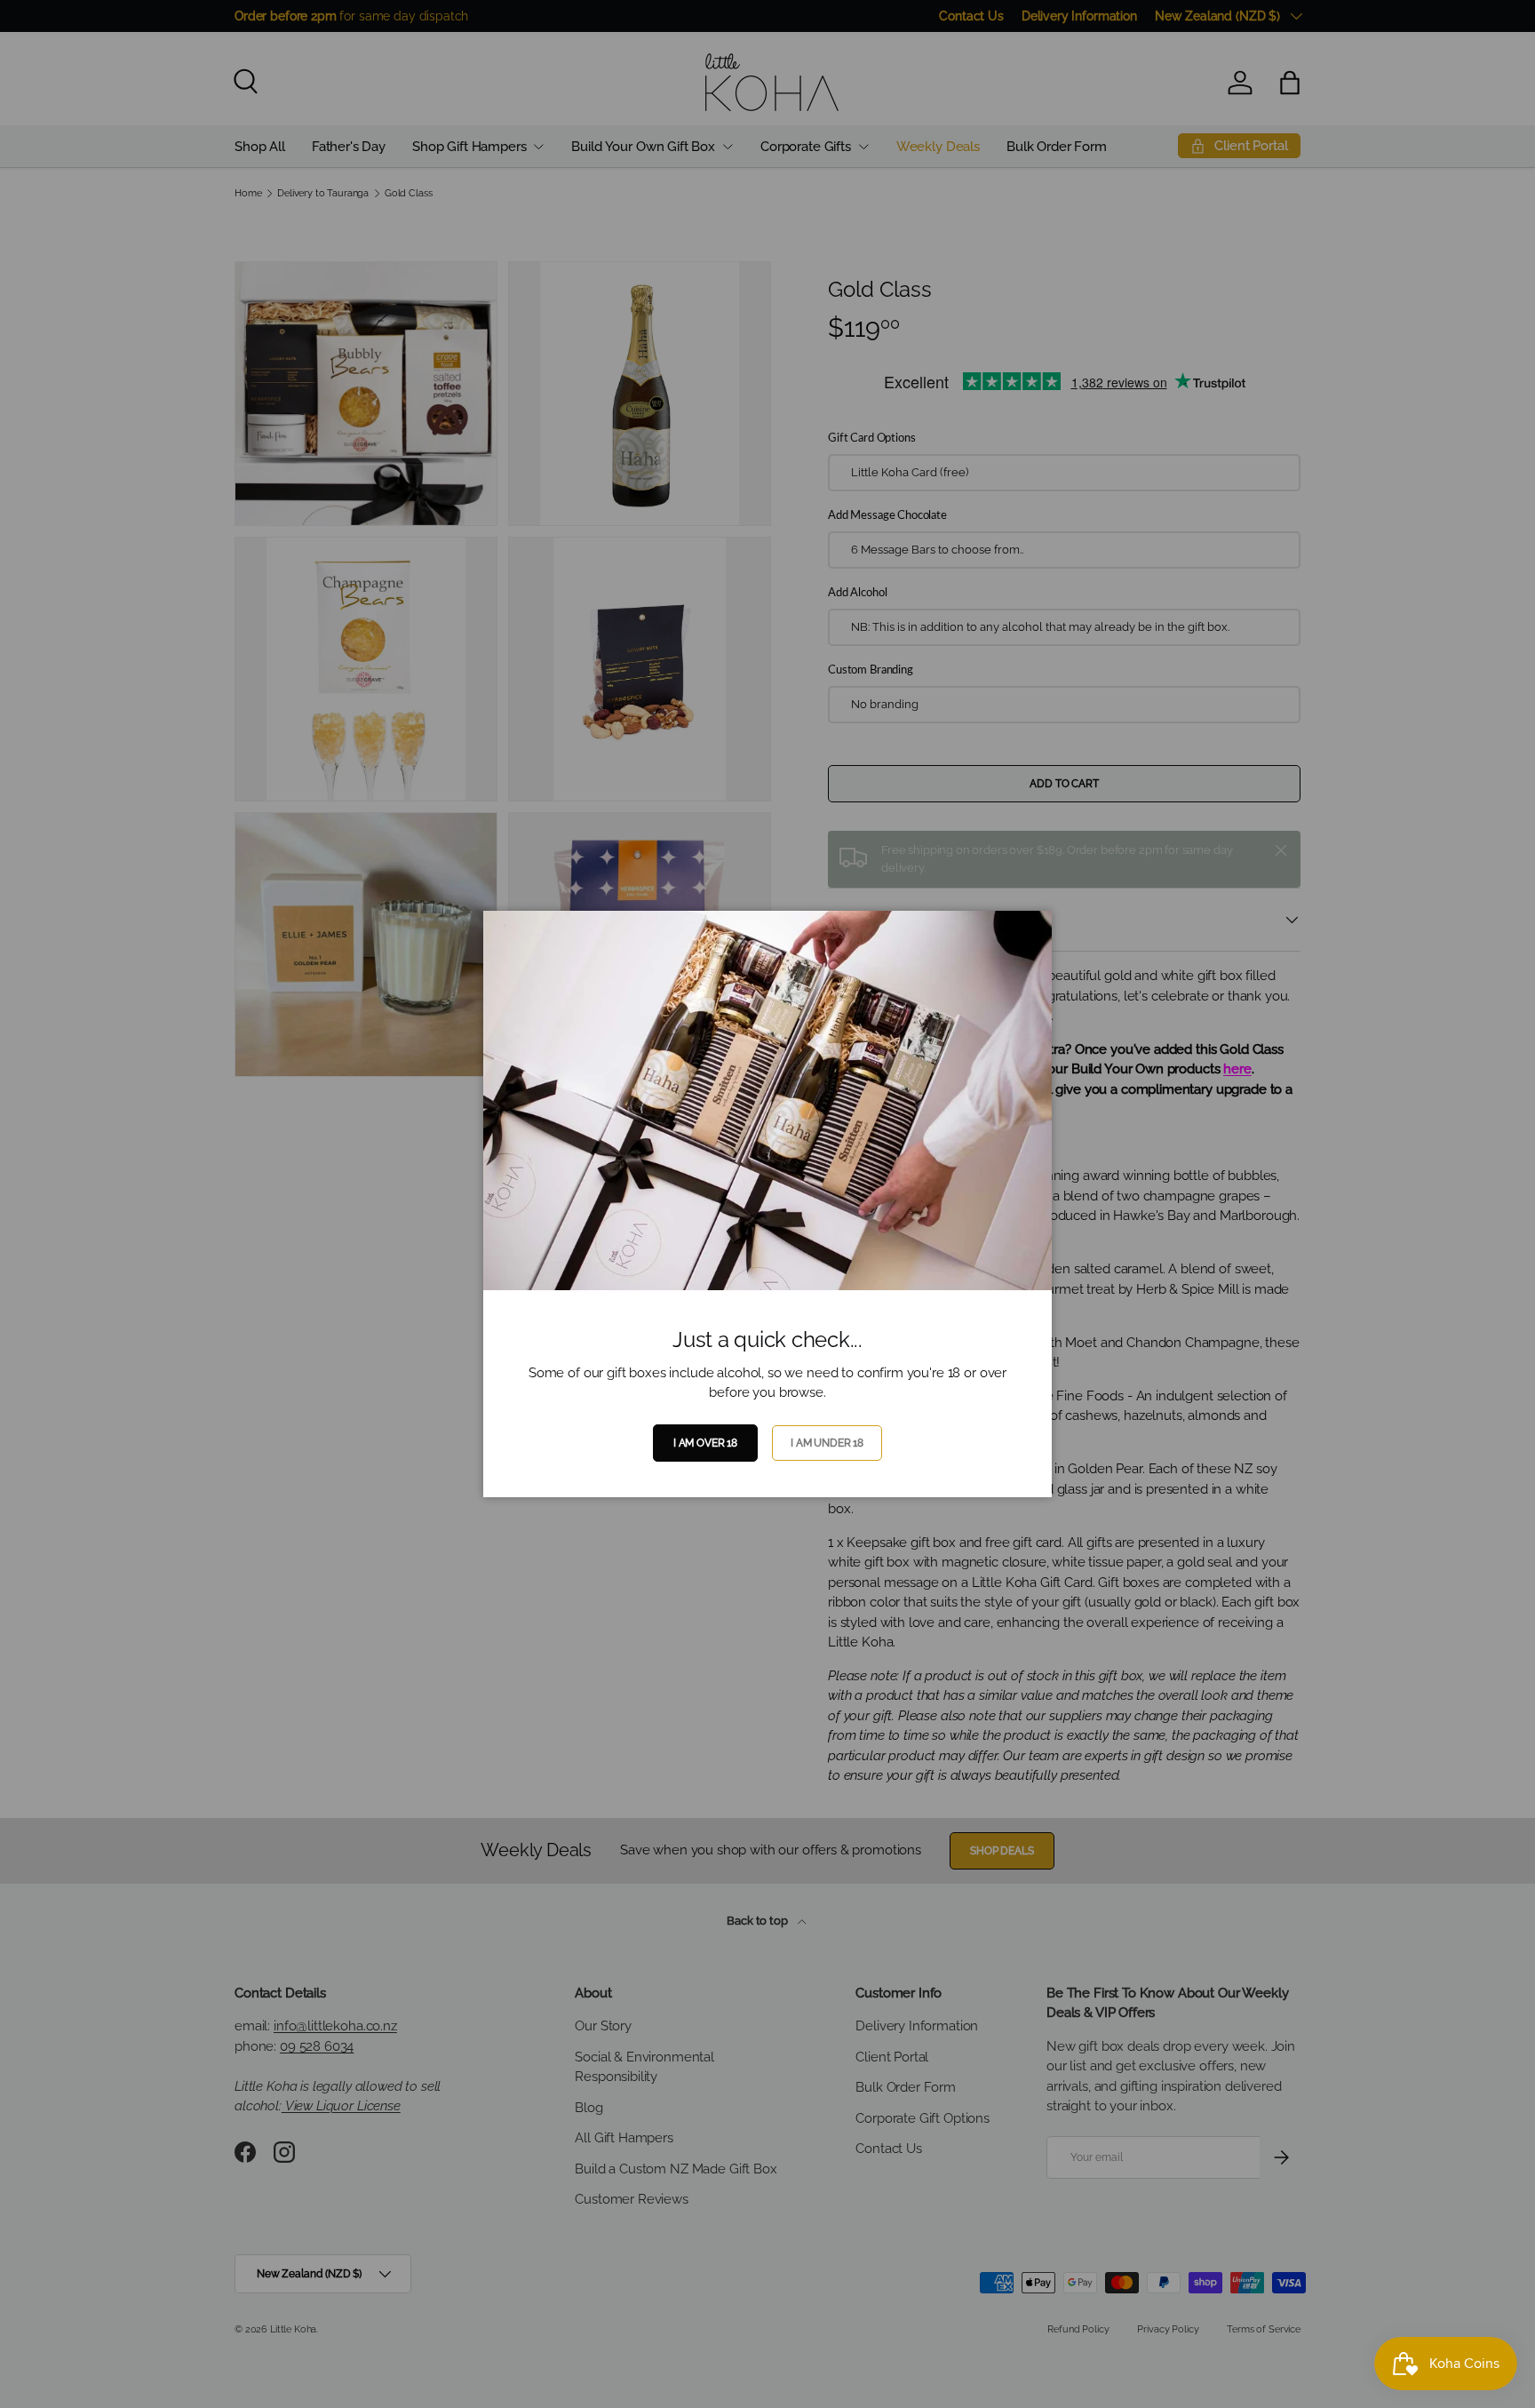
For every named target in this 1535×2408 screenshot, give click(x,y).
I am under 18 (827, 1443)
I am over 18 (705, 1443)
